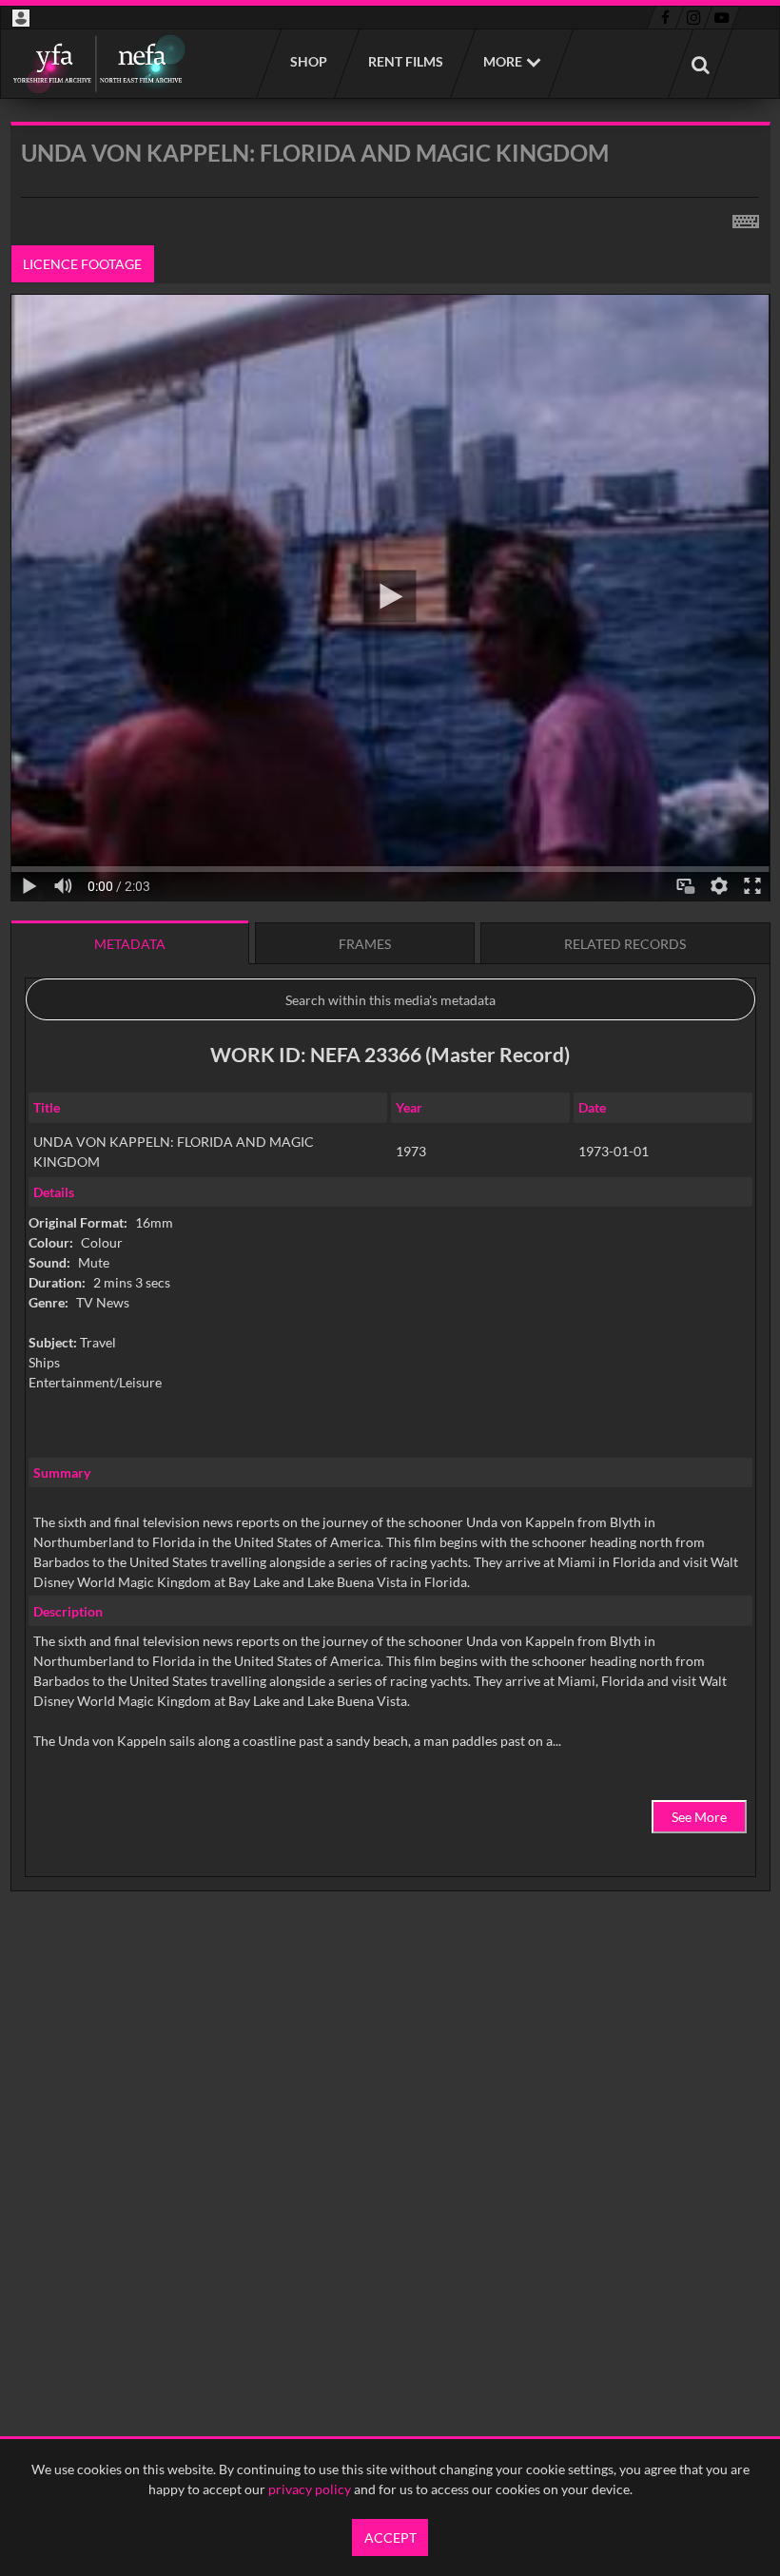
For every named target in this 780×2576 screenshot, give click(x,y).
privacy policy (310, 2489)
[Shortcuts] (746, 218)
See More (699, 1817)
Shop (308, 61)
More (503, 61)
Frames (365, 944)
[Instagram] (694, 18)
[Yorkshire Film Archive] (98, 64)
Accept (390, 2537)
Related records (625, 944)
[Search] (700, 64)
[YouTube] (722, 18)
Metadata (130, 944)
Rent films (405, 61)
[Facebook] (665, 18)
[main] (390, 1055)
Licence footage (82, 264)
